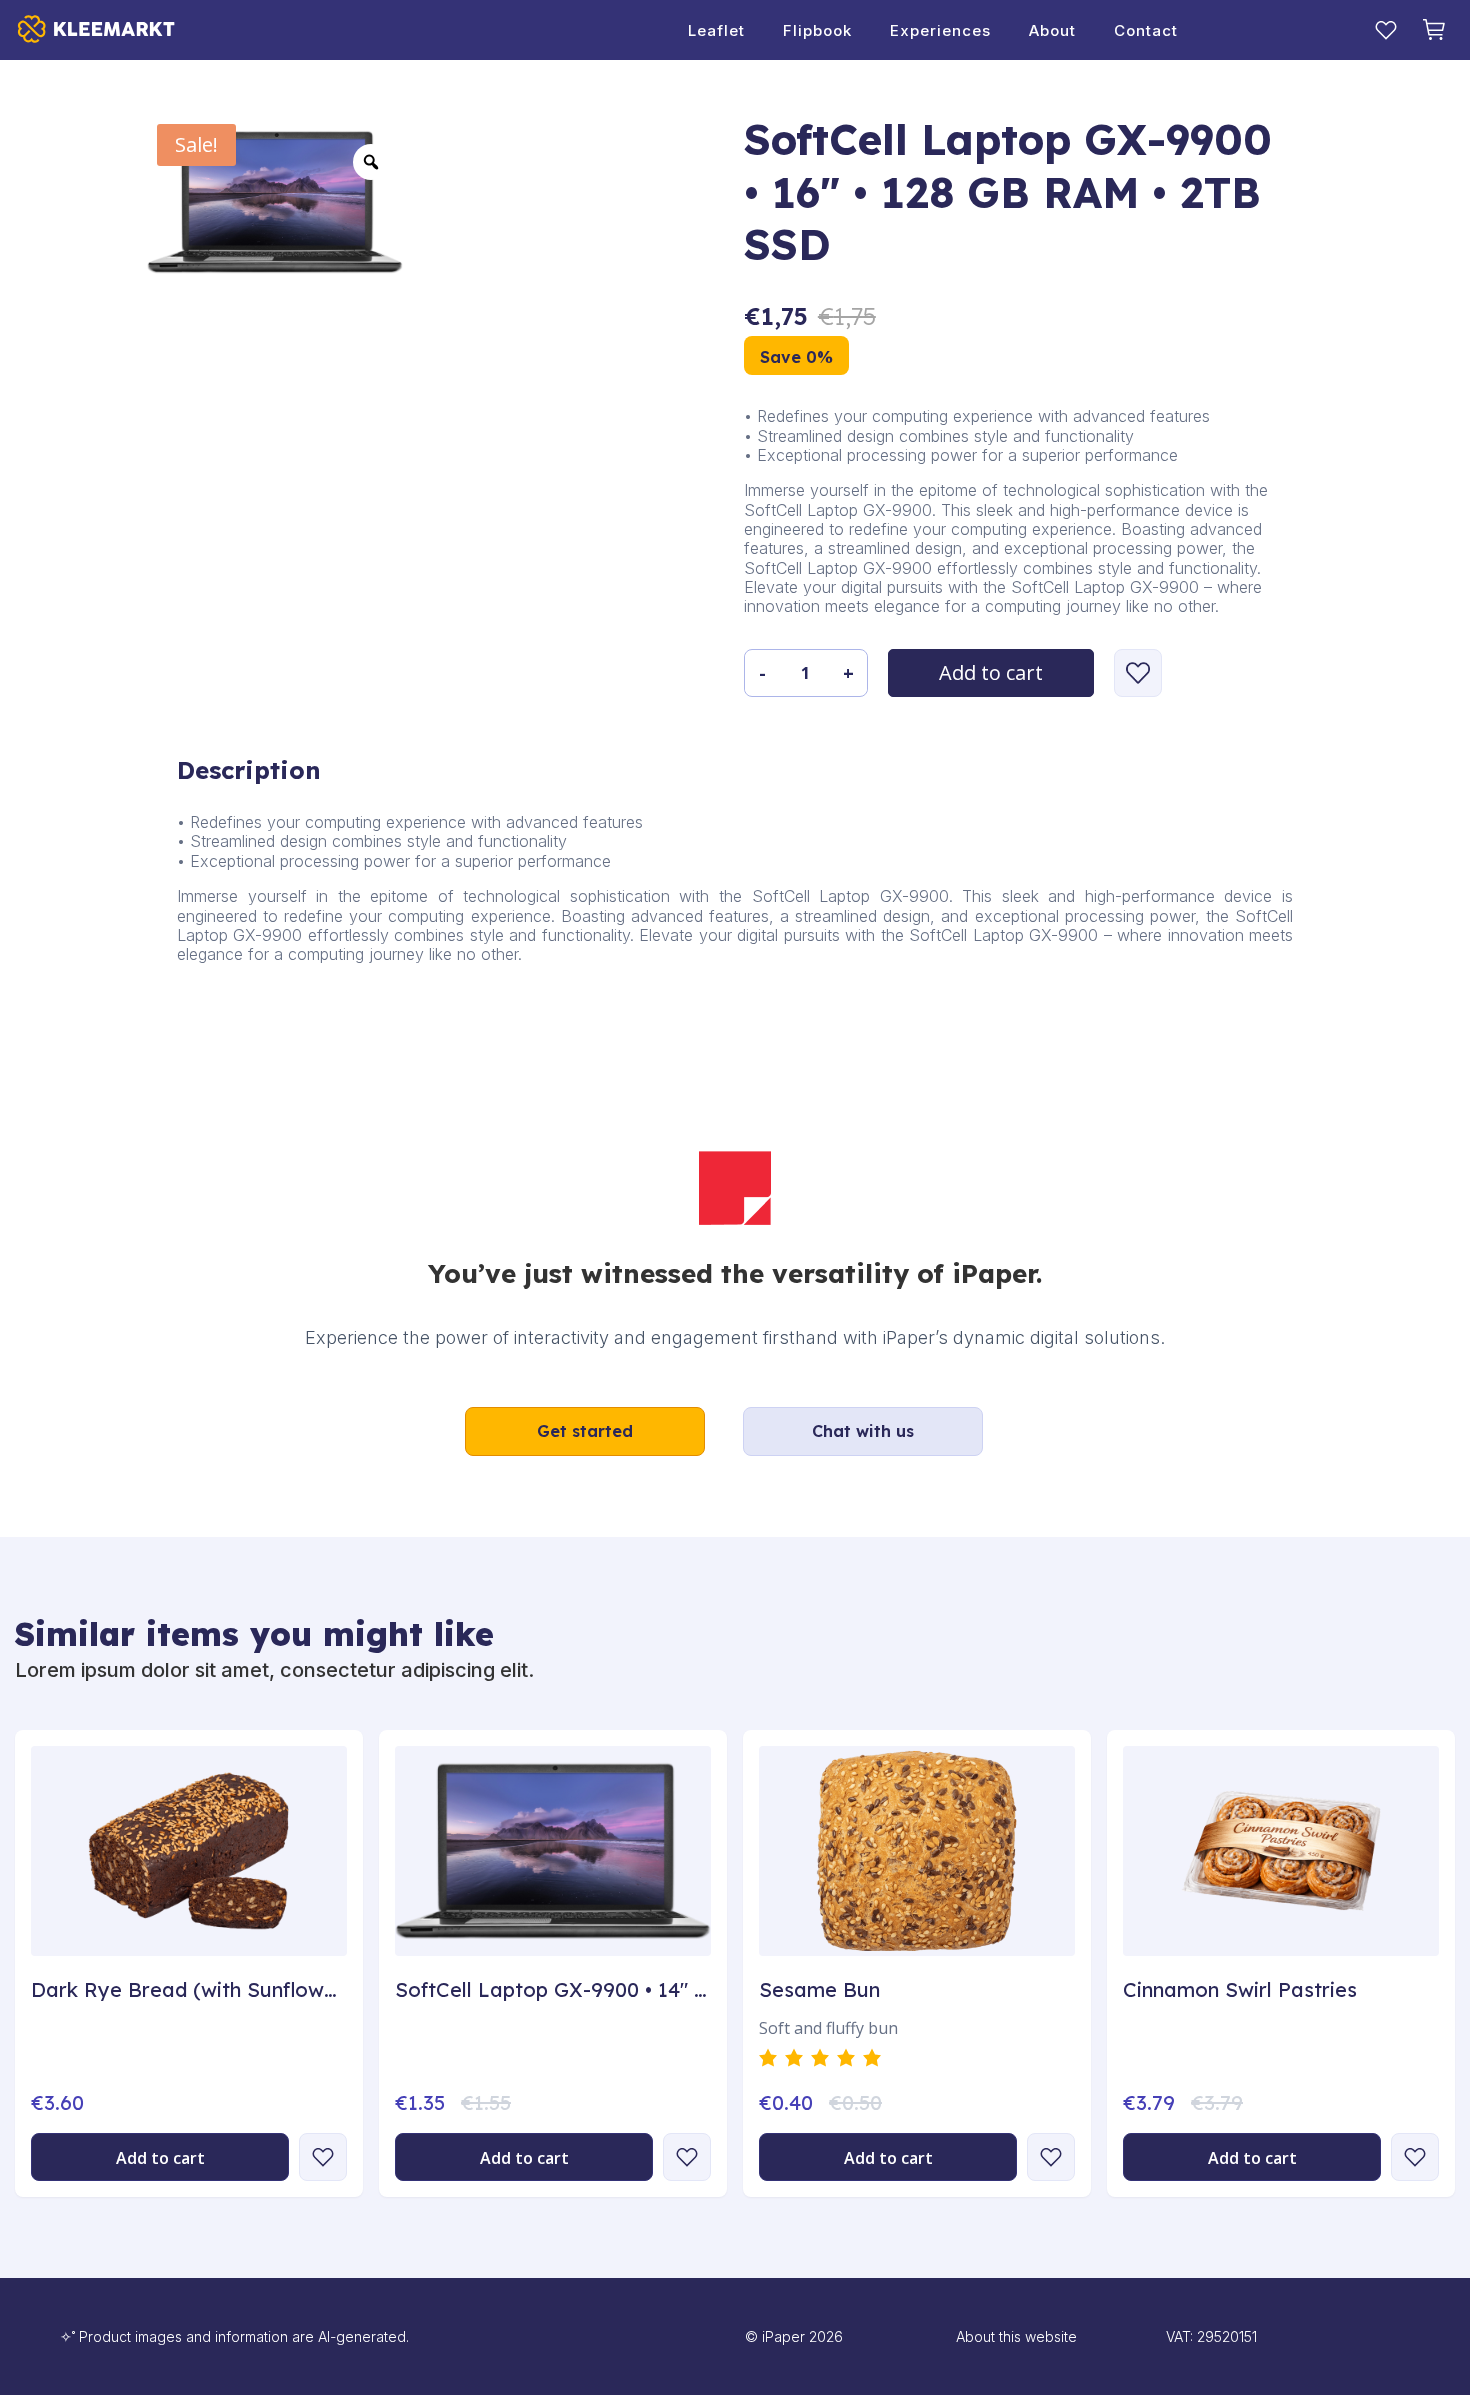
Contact (1146, 30)
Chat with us (863, 1431)
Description (249, 770)
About (1052, 30)
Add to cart (991, 672)
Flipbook (817, 30)
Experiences (940, 30)
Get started (585, 1431)
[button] (1138, 673)
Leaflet (716, 30)
